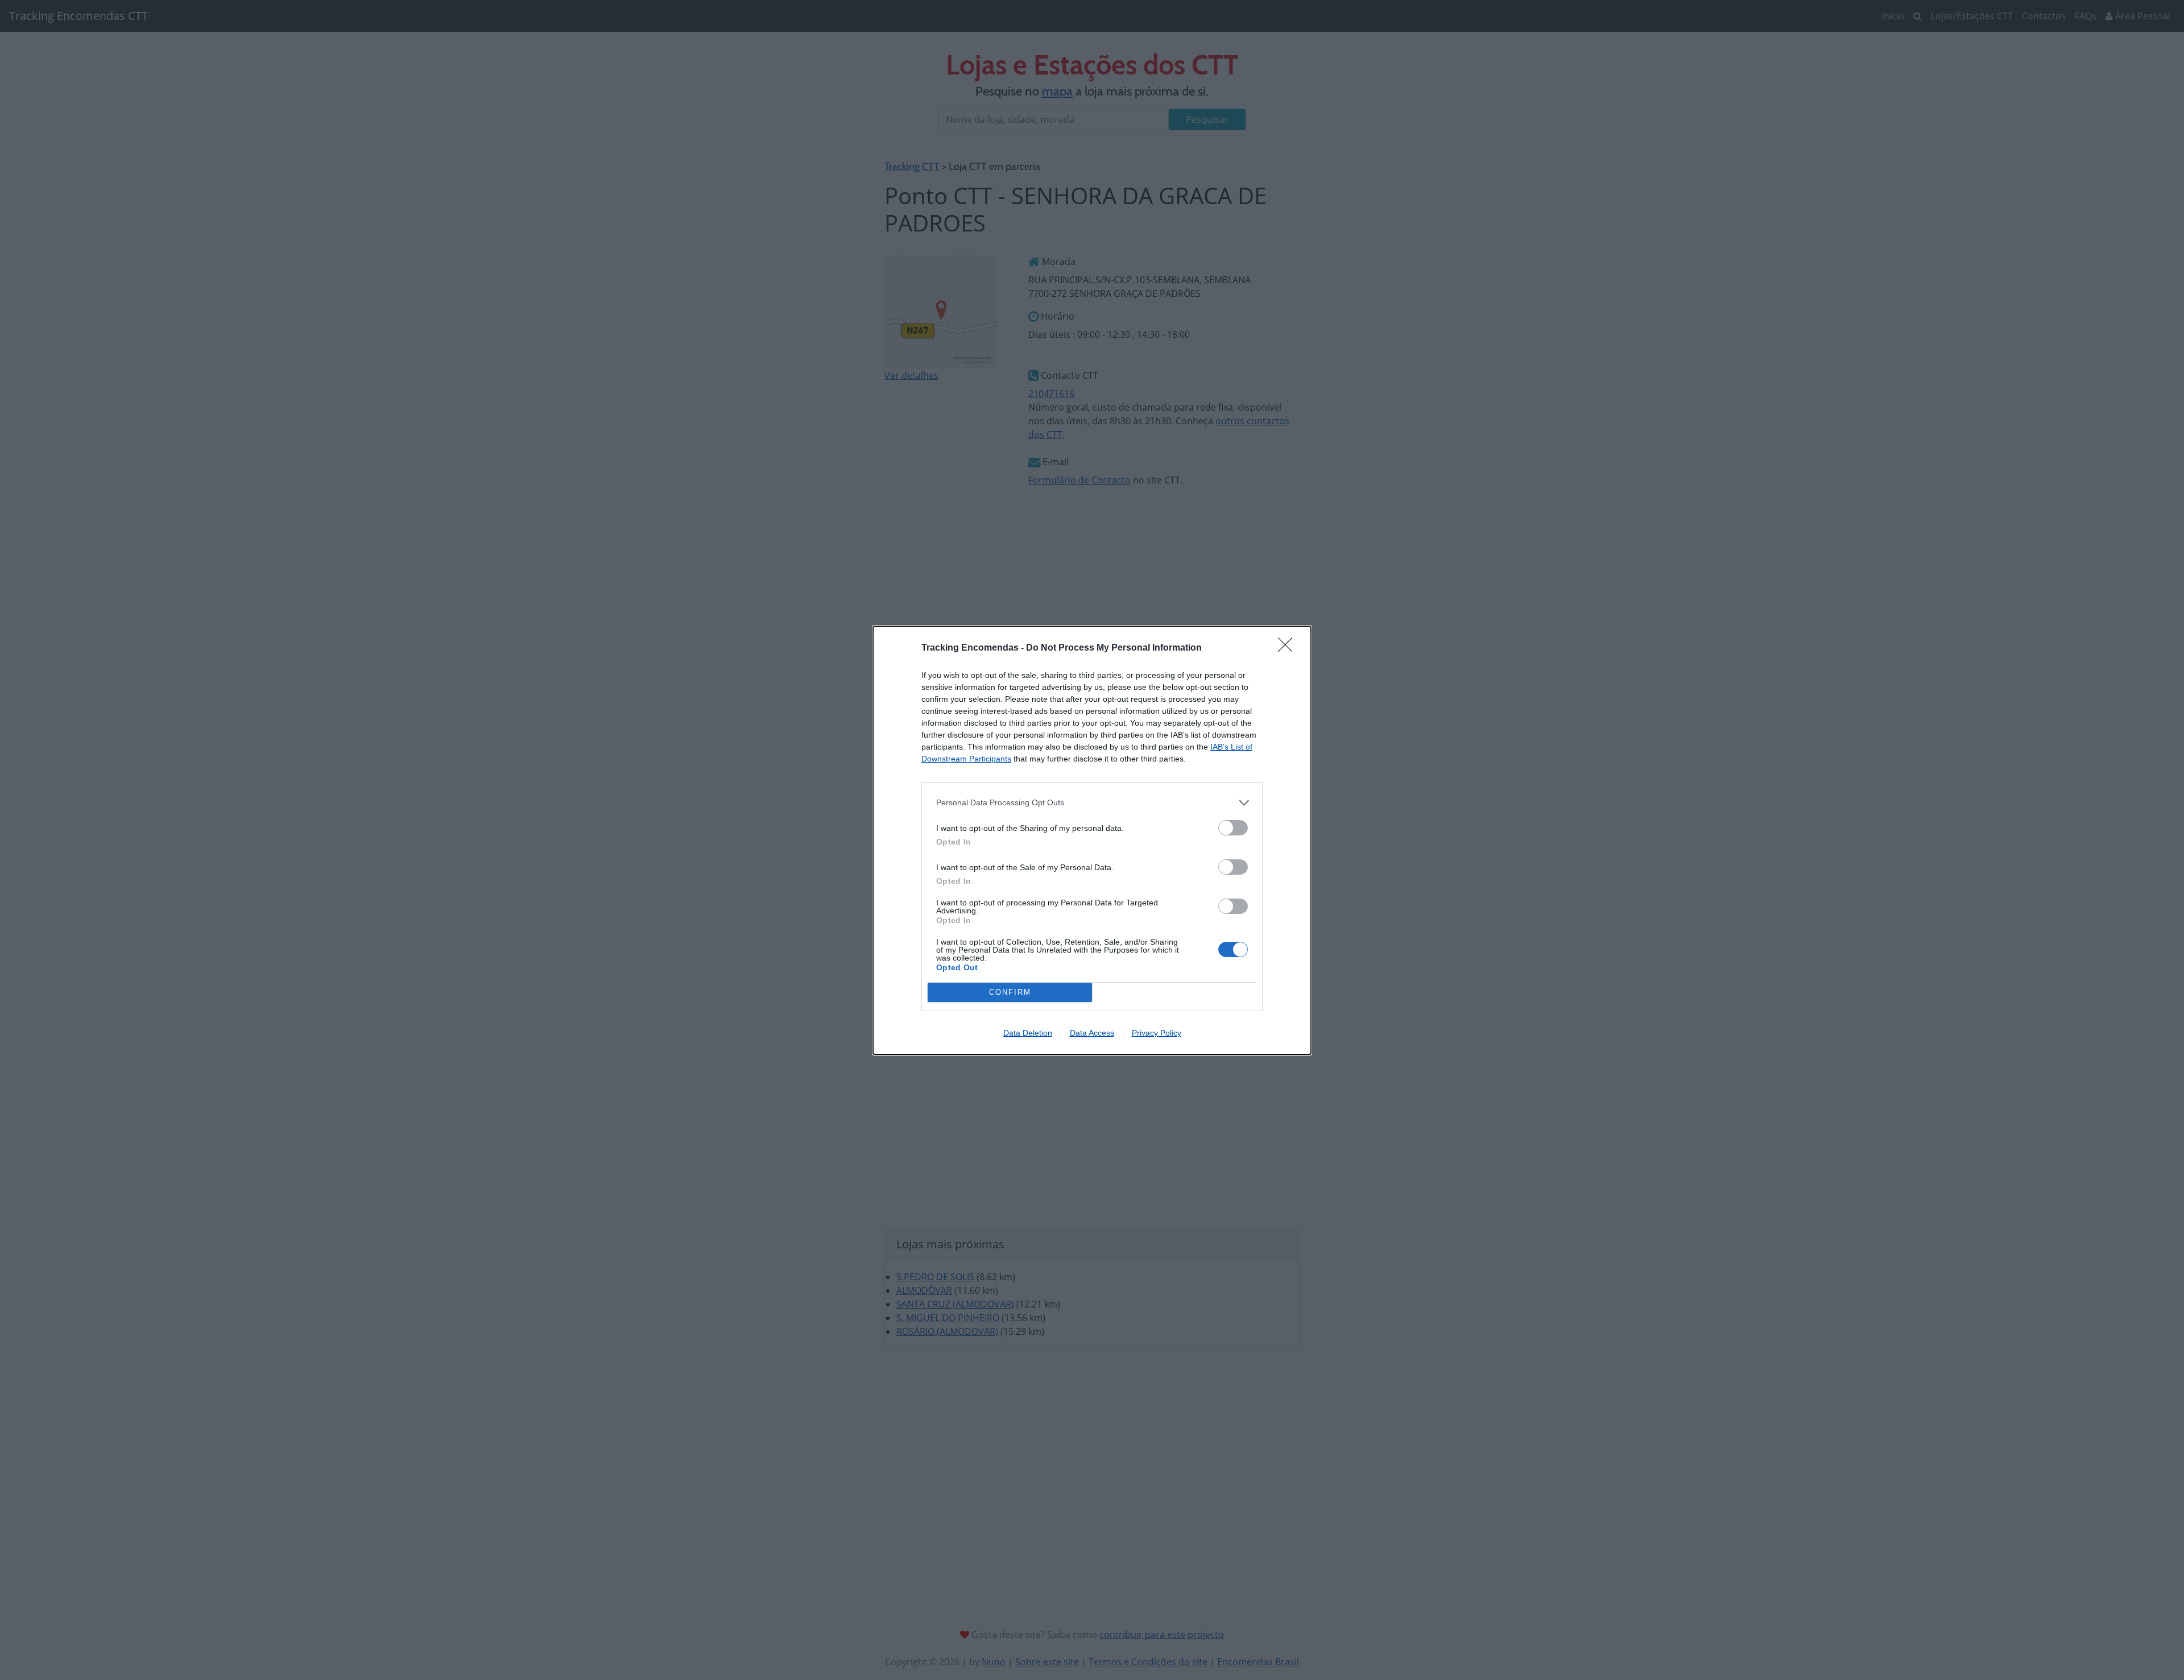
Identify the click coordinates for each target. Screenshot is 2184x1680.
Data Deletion (1028, 1033)
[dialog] (1092, 840)
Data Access (1092, 1033)
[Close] (1289, 648)
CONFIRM (1010, 992)
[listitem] (1092, 803)
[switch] (1233, 828)
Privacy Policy (1157, 1033)
